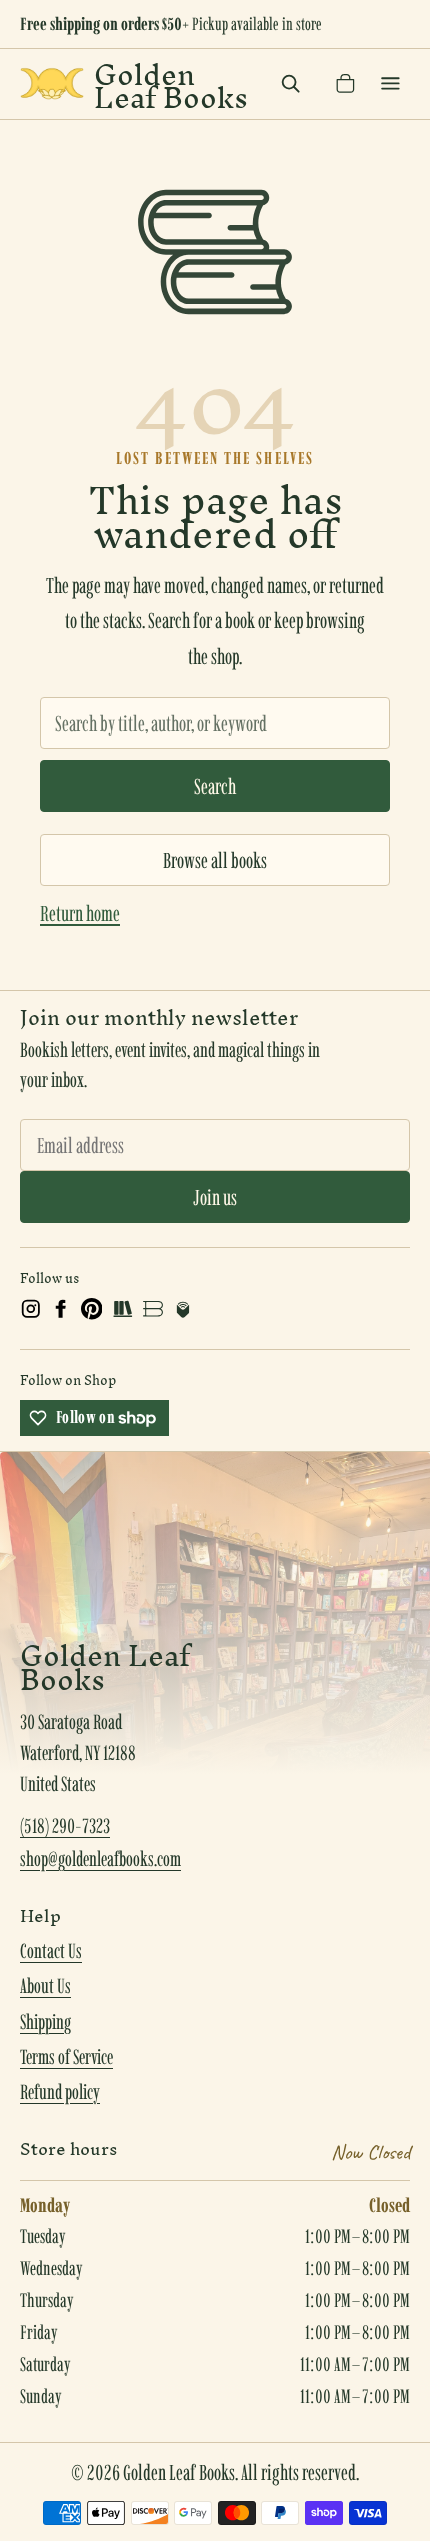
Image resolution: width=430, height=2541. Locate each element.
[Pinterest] (92, 1309)
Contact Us (51, 1951)
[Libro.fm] (183, 1309)
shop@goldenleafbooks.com (100, 1859)
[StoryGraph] (122, 1309)
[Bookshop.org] (153, 1309)
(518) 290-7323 (65, 1826)
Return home (80, 913)
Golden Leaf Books (171, 83)
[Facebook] (61, 1309)
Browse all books (215, 860)
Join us (215, 1197)
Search (215, 786)
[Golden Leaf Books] (52, 83)
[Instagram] (31, 1309)
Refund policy (60, 2092)
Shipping (45, 2022)
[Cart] (345, 83)
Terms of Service (66, 2057)
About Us (45, 1986)
